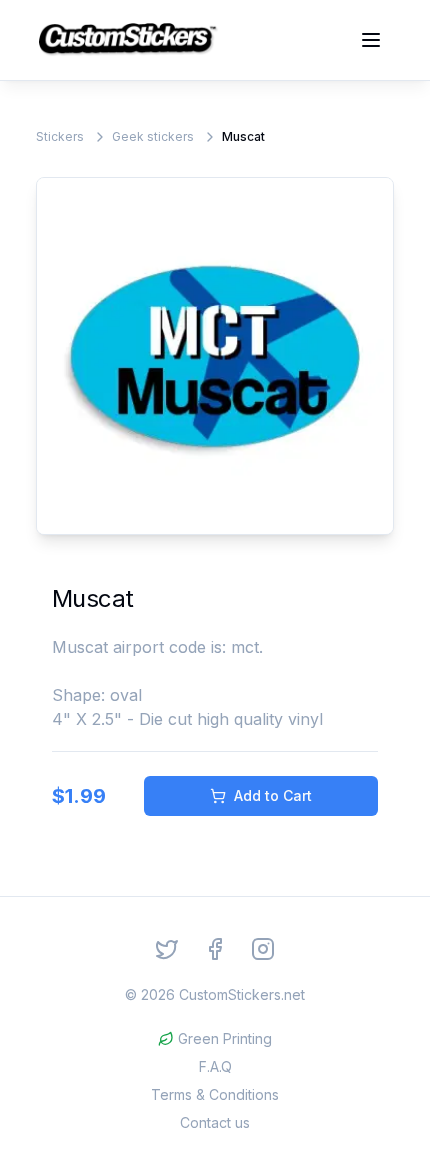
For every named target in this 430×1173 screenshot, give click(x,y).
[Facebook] (215, 949)
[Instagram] (263, 949)
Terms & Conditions (215, 1094)
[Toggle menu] (371, 40)
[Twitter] (167, 949)
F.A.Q (215, 1066)
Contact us (215, 1122)
